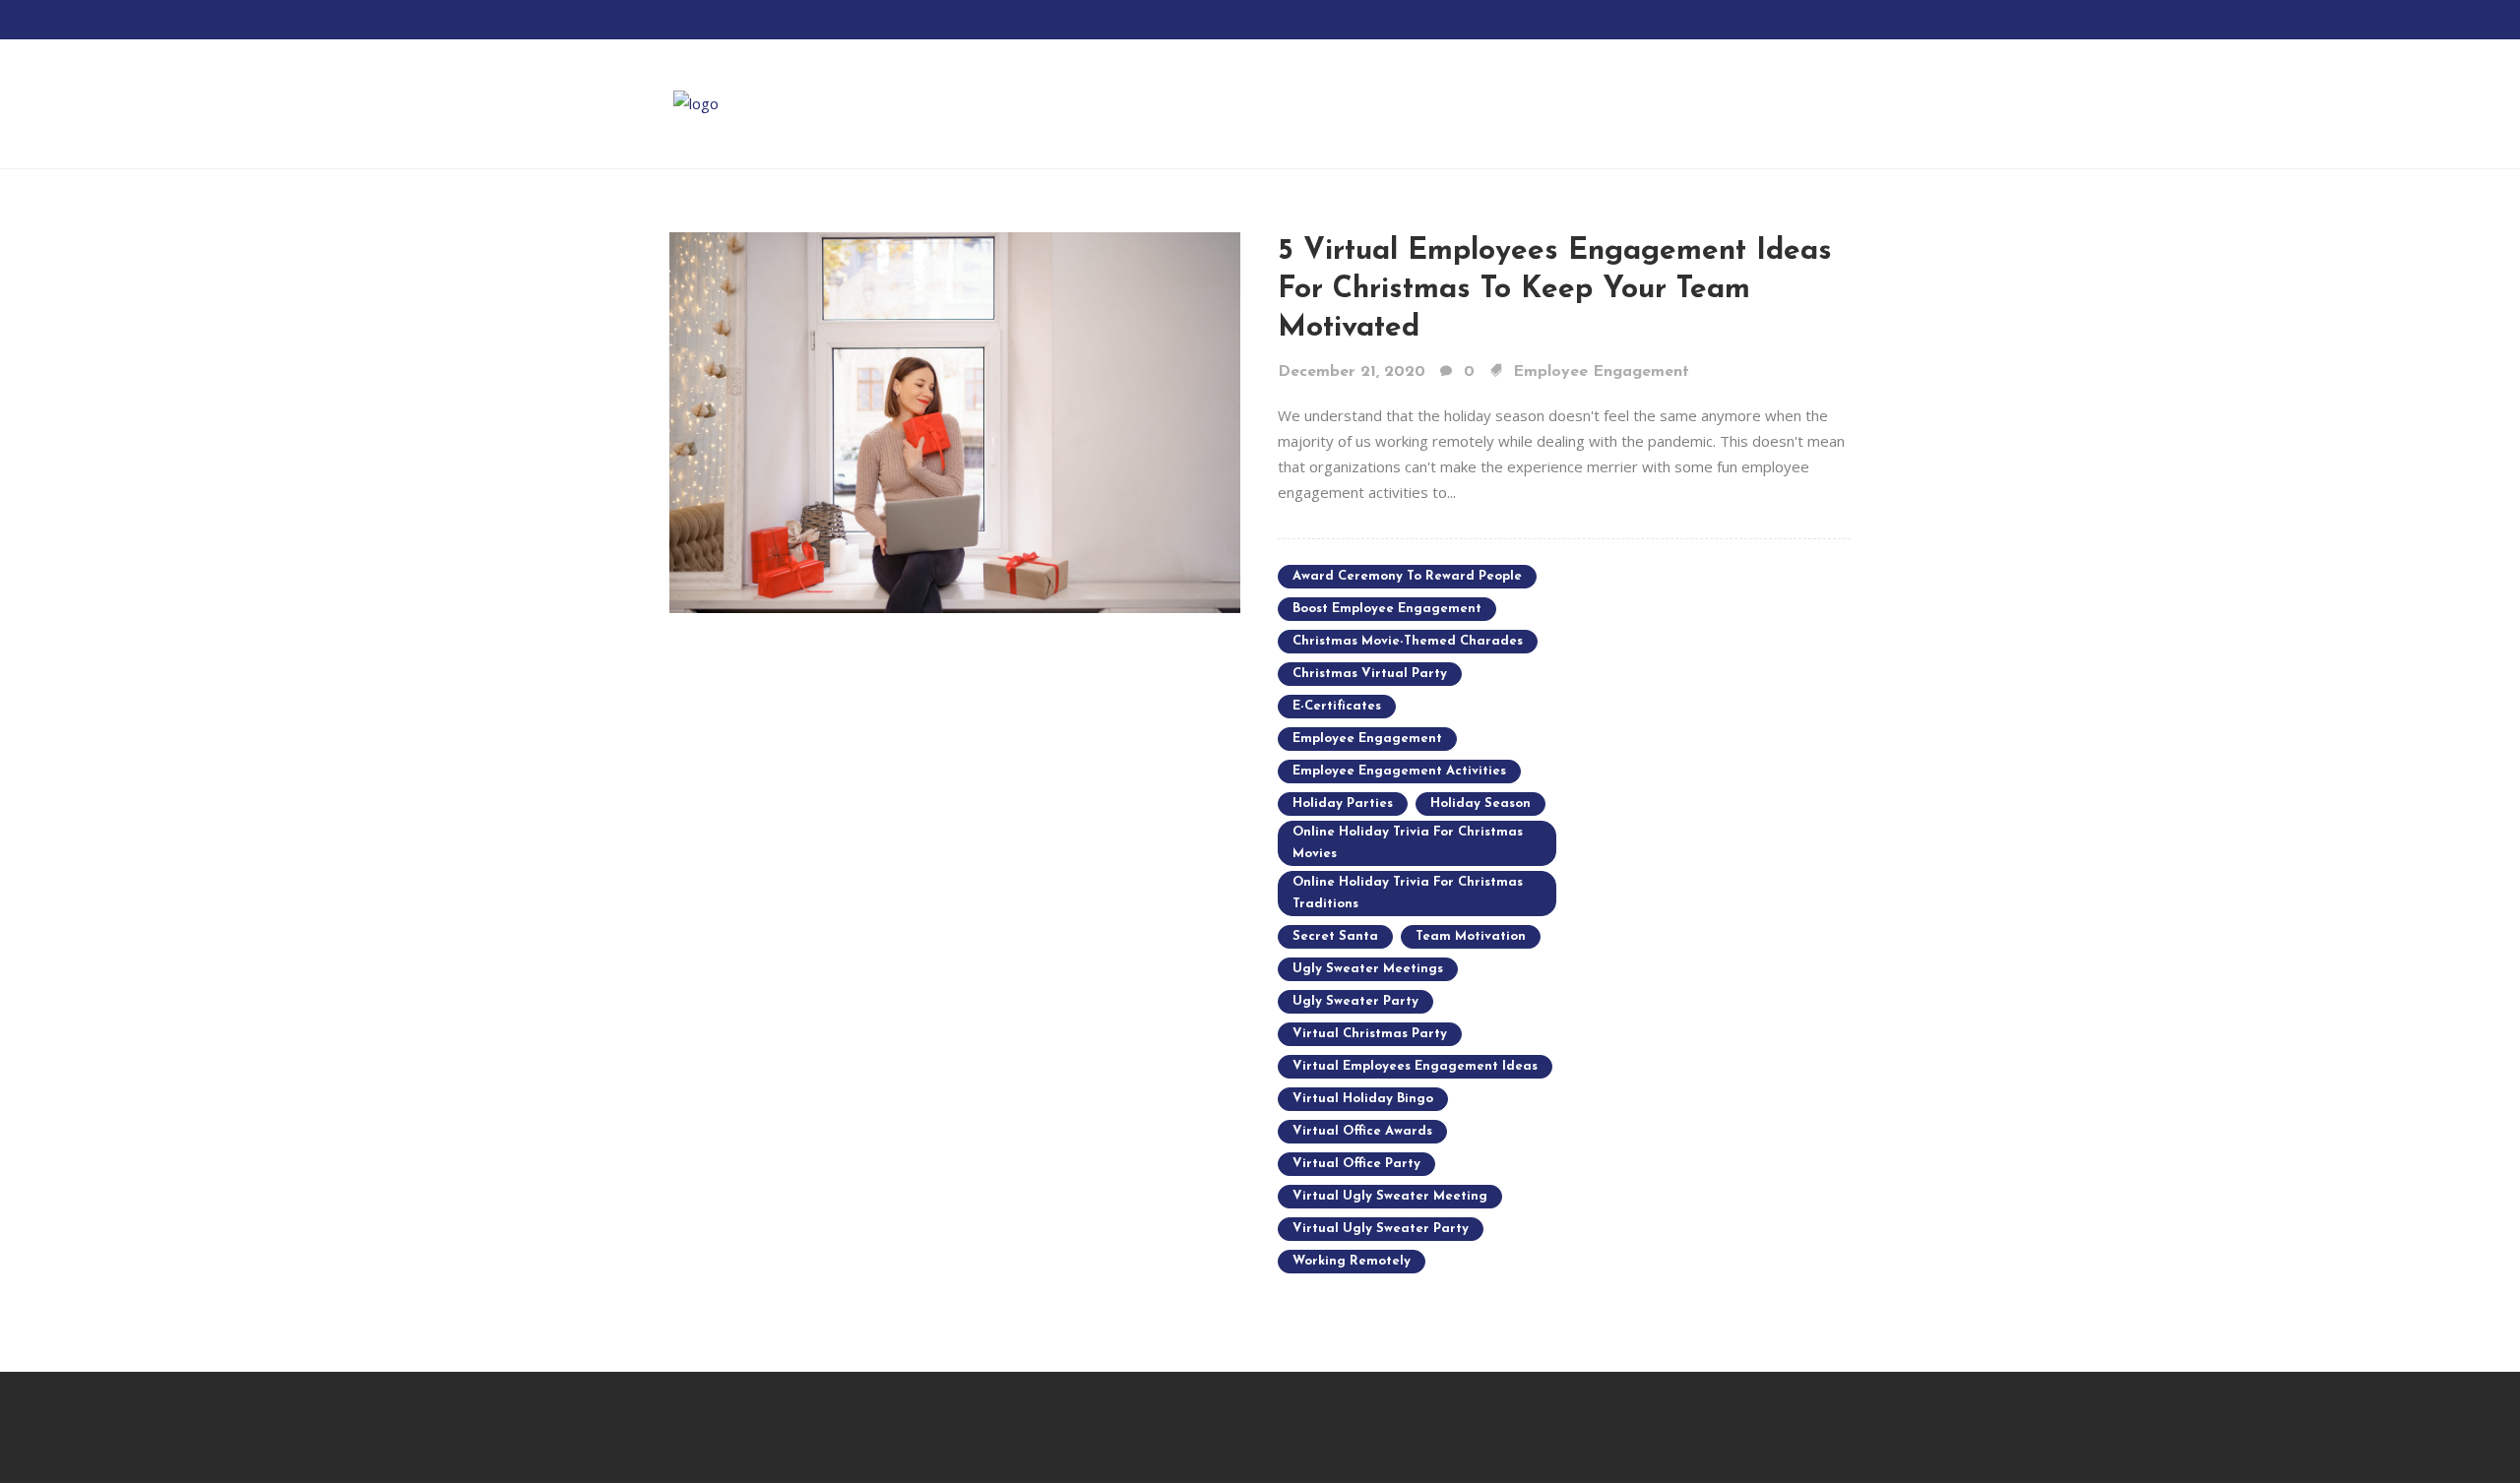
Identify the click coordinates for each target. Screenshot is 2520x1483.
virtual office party (1356, 1164)
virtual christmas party (1370, 1034)
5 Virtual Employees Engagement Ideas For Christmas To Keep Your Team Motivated (1555, 290)
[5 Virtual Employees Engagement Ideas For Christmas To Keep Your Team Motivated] (955, 421)
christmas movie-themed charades (1408, 641)
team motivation (1471, 936)
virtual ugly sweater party (1381, 1229)
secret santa (1335, 936)
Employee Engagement (1601, 372)
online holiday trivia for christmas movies (1408, 843)
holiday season (1480, 803)
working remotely (1352, 1261)
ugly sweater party (1355, 1001)
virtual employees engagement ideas (1415, 1066)
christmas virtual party (1370, 674)
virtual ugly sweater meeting (1390, 1196)
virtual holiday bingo (1363, 1099)
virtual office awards (1362, 1131)
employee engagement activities (1399, 771)
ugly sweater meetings (1368, 969)
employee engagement (1367, 739)
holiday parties (1343, 803)
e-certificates (1337, 706)
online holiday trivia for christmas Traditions (1408, 893)
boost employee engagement (1387, 609)
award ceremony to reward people (1407, 576)
